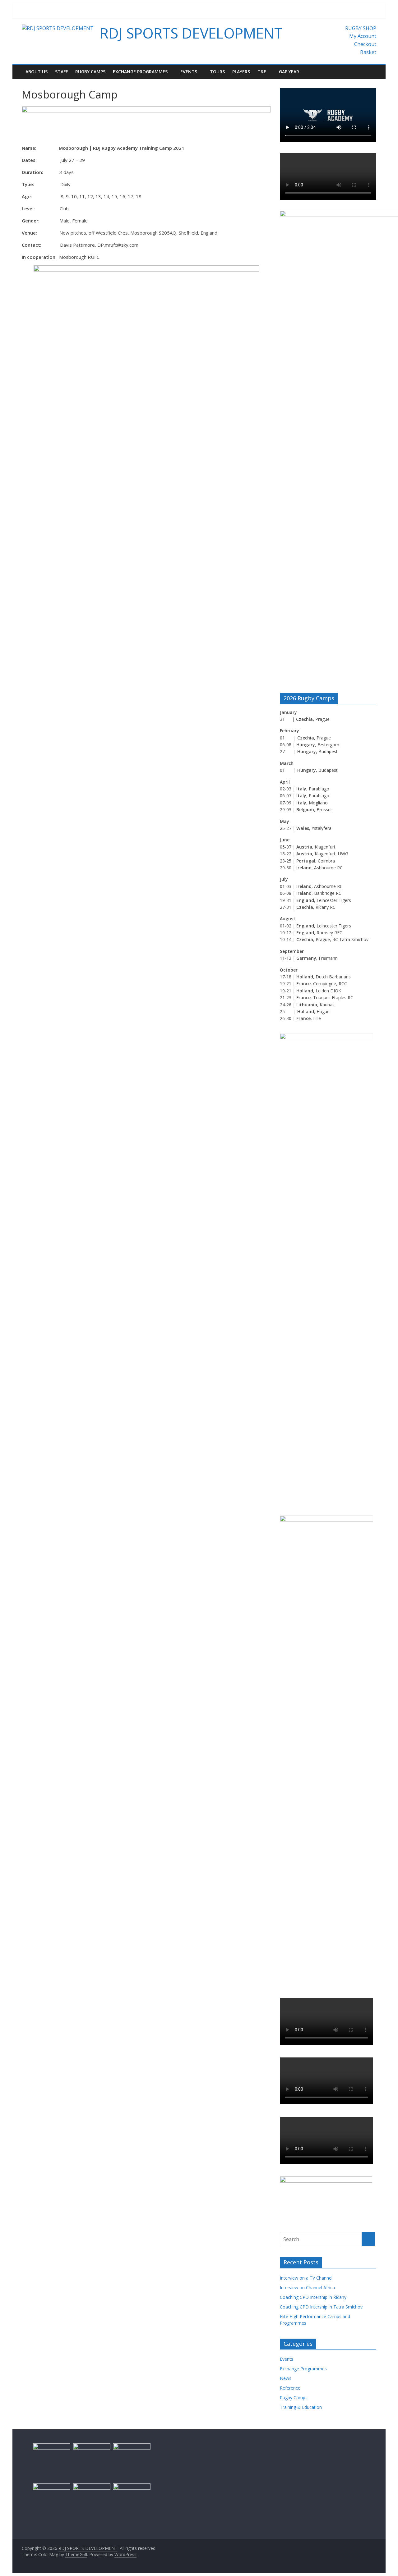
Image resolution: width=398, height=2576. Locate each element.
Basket (368, 52)
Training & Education (301, 2407)
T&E (262, 72)
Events (189, 72)
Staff (61, 72)
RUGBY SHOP (361, 28)
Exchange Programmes (140, 72)
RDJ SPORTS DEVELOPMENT (191, 33)
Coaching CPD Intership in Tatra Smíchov (321, 2307)
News (286, 2378)
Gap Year (289, 72)
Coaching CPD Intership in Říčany (313, 2297)
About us (37, 72)
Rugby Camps (90, 72)
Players (241, 72)
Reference (290, 2388)
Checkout (365, 44)
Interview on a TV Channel (306, 2278)
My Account (363, 36)
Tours (217, 72)
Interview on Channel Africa (307, 2288)
